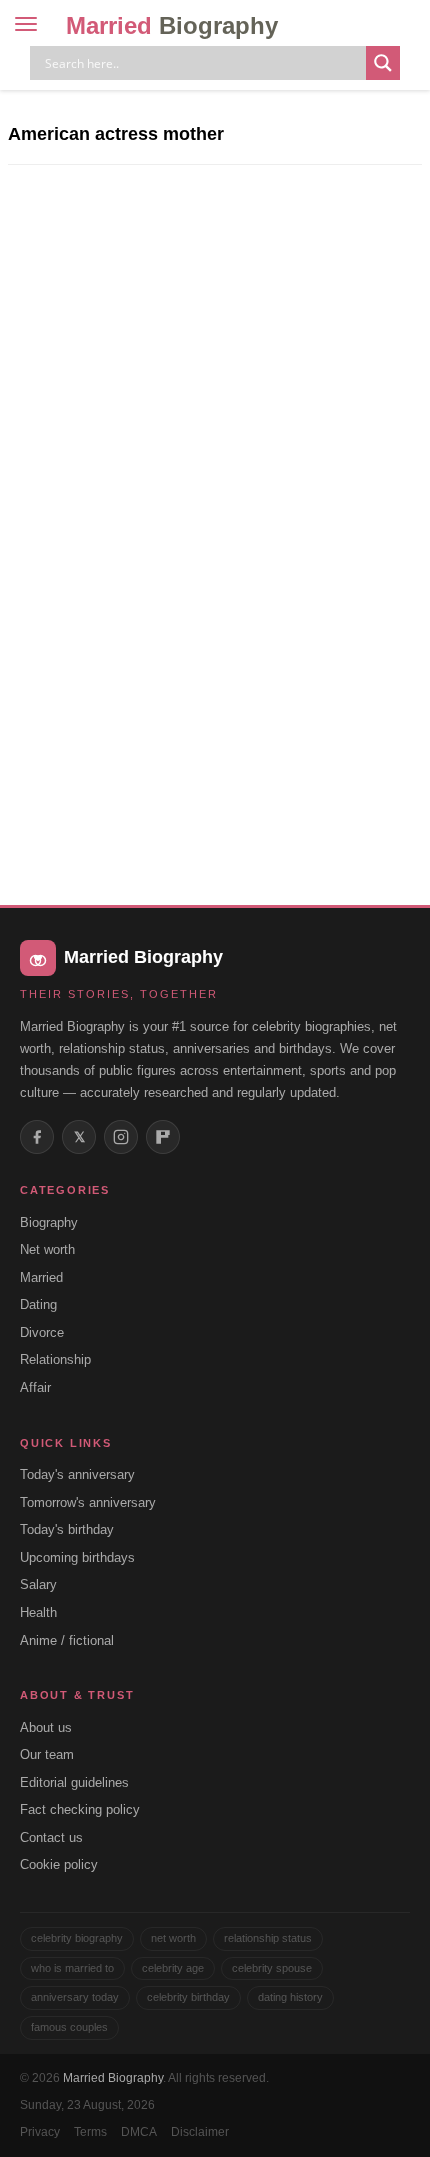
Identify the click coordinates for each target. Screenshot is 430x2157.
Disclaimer (200, 2132)
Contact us (51, 1837)
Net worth (47, 1249)
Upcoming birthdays (77, 1557)
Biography (49, 1222)
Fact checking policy (80, 1809)
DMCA (139, 2132)
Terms (90, 2132)
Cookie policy (59, 1864)
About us (46, 1727)
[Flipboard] (163, 1137)
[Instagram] (121, 1137)
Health (38, 1612)
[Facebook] (37, 1137)
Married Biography (113, 2078)
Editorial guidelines (74, 1782)
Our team (47, 1754)
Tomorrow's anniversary (88, 1502)
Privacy (40, 2132)
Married (172, 25)
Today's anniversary (77, 1474)
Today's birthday (67, 1529)
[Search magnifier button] (383, 63)
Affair (35, 1387)
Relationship (55, 1359)
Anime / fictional (67, 1640)
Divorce (42, 1332)
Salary (38, 1584)
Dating (38, 1304)
